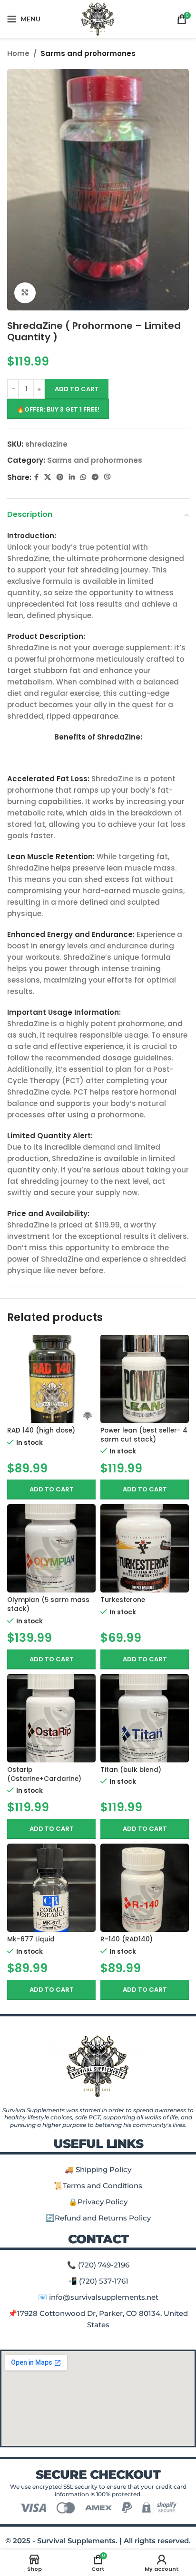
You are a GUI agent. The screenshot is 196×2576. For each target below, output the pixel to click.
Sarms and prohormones (88, 53)
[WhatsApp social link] (83, 477)
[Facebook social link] (36, 477)
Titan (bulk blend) (131, 1770)
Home (18, 53)
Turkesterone (123, 1600)
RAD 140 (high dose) (41, 1430)
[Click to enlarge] (25, 293)
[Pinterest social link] (60, 477)
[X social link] (48, 477)
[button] (51, 1489)
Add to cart (77, 389)
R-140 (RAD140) (127, 1939)
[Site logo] (98, 18)
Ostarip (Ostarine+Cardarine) (44, 1774)
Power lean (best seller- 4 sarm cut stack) (144, 1435)
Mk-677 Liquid (31, 1939)
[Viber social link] (108, 477)
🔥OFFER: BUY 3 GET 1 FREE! (58, 409)
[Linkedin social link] (72, 477)
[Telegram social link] (95, 477)
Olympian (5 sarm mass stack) (48, 1604)
